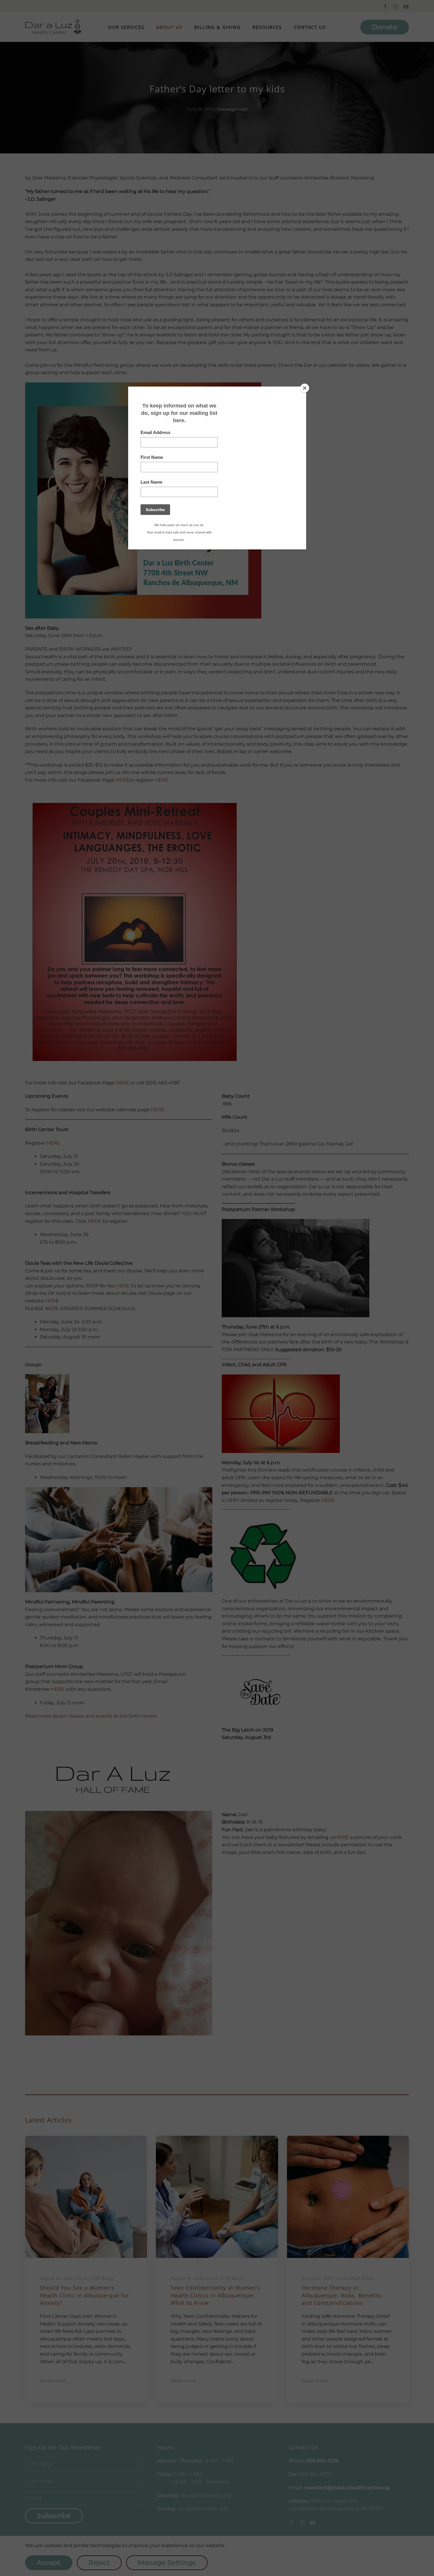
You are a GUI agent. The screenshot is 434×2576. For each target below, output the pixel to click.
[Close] (305, 388)
